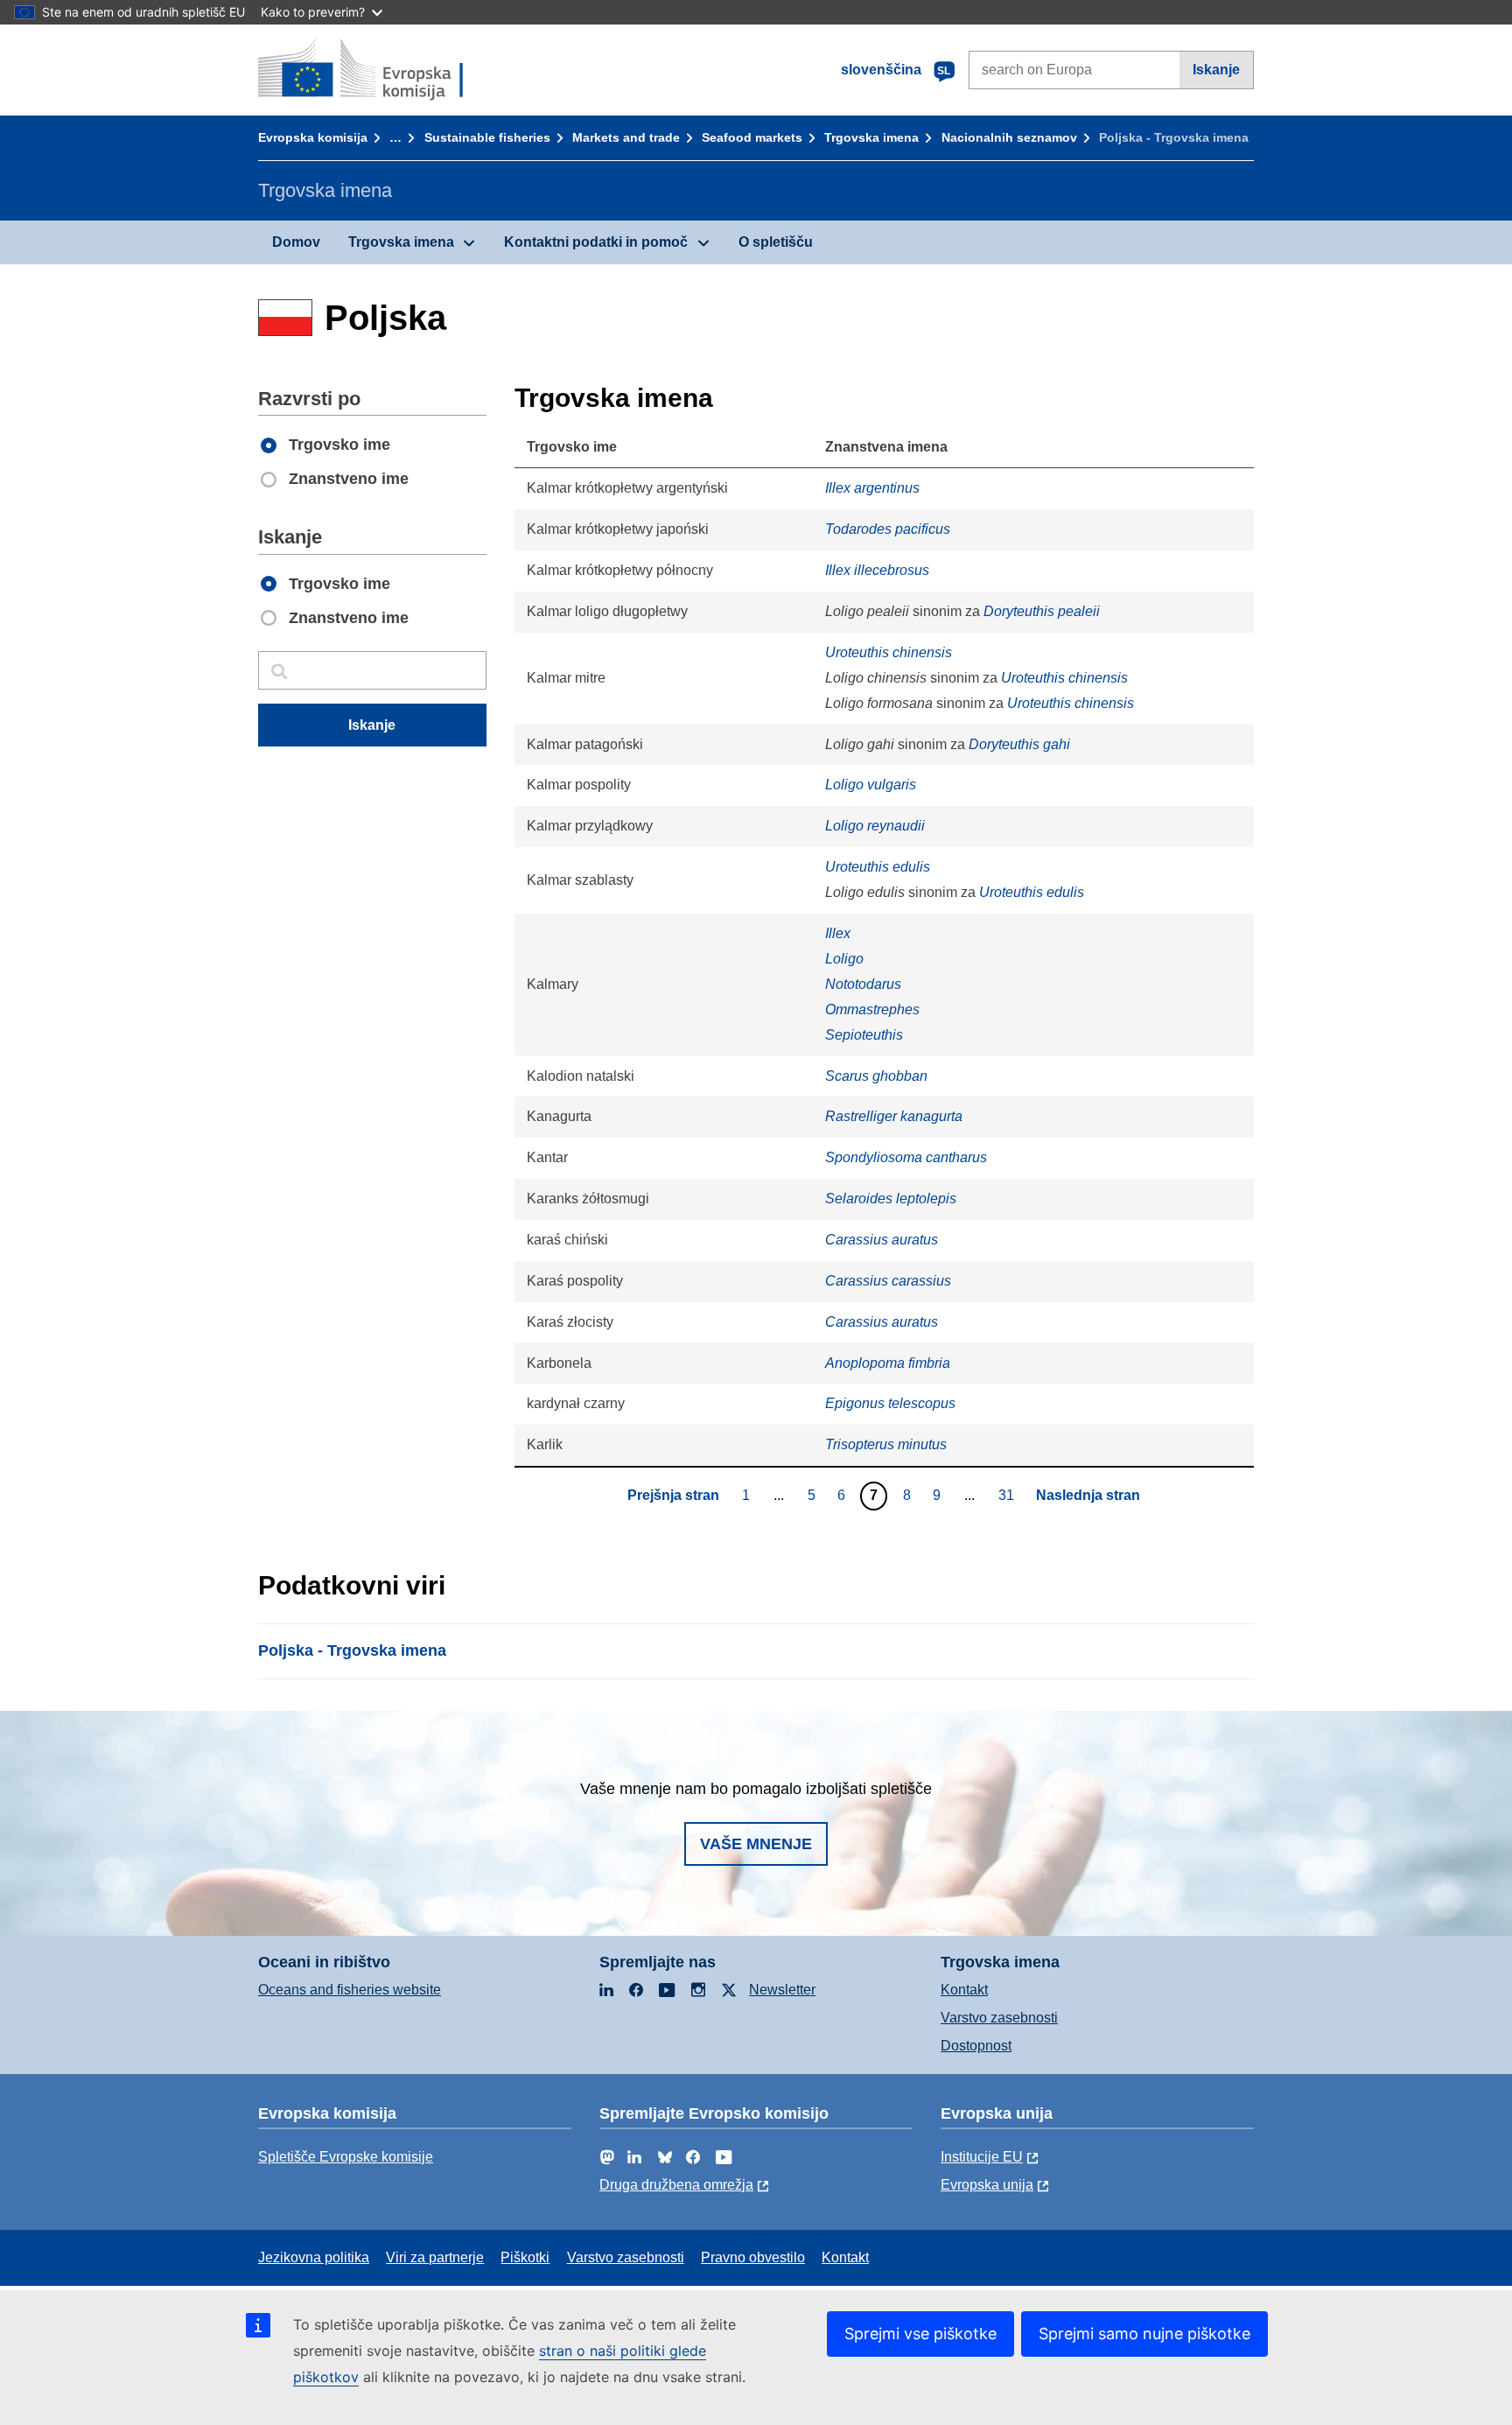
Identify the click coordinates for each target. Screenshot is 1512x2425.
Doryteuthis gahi (1019, 744)
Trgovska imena (871, 137)
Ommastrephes (872, 1009)
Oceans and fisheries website (350, 1990)
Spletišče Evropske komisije (346, 2157)
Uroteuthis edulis (878, 867)
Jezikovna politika (314, 2257)
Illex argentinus (872, 488)
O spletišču (776, 242)
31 (1008, 1495)
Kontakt (964, 1990)
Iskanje (1216, 70)
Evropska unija (987, 2185)
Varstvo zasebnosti (999, 2018)
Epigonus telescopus (890, 1403)
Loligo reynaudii (875, 826)
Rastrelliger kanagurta (894, 1116)
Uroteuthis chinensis (889, 652)
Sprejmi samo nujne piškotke (1144, 2334)
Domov (296, 242)
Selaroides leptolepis (891, 1198)
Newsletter (782, 1990)
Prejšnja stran (673, 1495)
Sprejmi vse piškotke (920, 2334)
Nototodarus (863, 984)
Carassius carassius (888, 1281)
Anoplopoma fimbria (888, 1363)
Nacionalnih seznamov (1009, 137)
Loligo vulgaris (871, 785)
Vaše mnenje (756, 1844)
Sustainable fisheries (487, 137)
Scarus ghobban (876, 1076)
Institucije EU (982, 2157)
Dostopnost (976, 2046)
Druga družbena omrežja (676, 2185)
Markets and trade (626, 137)
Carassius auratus (882, 1240)
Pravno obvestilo (753, 2257)
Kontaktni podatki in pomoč (596, 242)
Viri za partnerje (435, 2257)
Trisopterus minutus (886, 1444)
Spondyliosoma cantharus (906, 1157)
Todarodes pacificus (888, 529)
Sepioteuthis (864, 1035)
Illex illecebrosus (877, 570)
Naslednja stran (1088, 1495)
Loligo (844, 959)
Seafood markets (752, 137)
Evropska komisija (313, 137)
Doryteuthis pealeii (1042, 611)
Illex (838, 933)
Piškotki (525, 2257)
